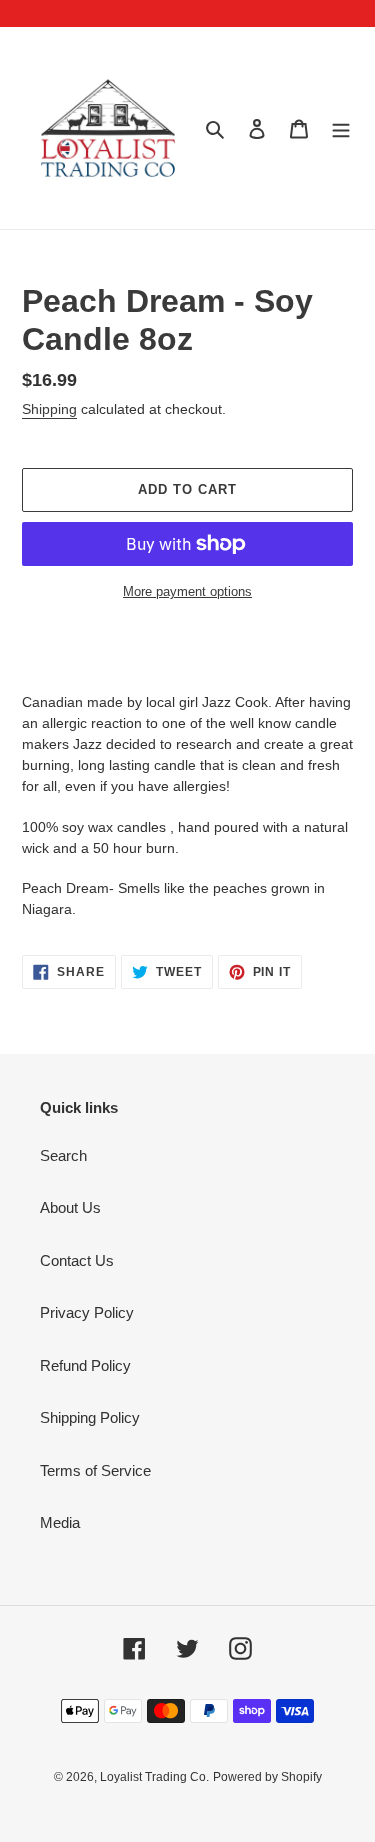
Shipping (49, 409)
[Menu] (341, 128)
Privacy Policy (87, 1312)
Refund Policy (85, 1365)
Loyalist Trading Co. (154, 1777)
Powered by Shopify (267, 1777)
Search (63, 1155)
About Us (70, 1207)
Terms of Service (95, 1470)
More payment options (187, 591)
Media (60, 1522)
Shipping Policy (90, 1417)
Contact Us (77, 1260)
